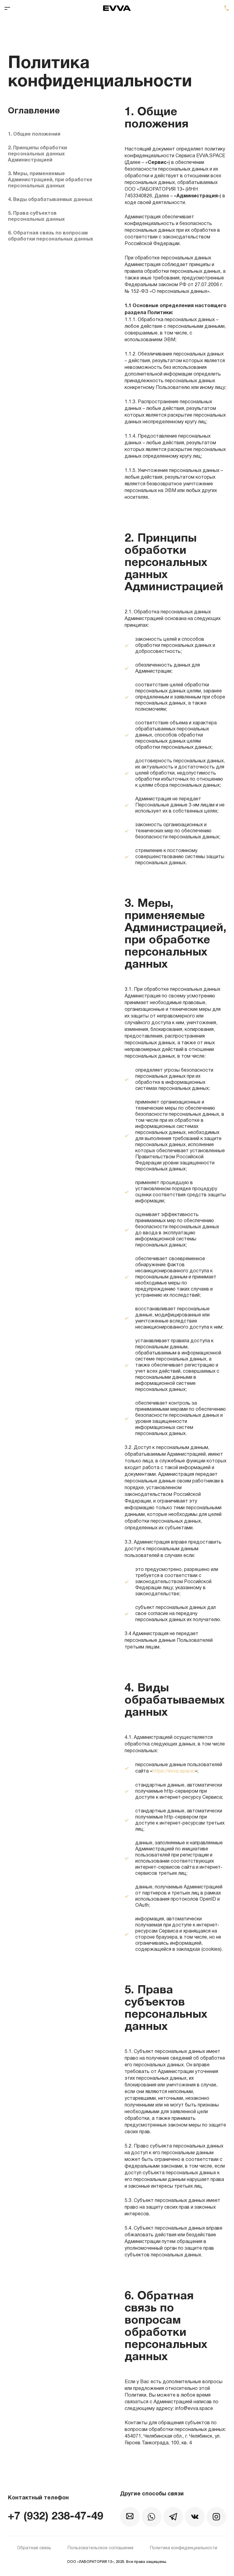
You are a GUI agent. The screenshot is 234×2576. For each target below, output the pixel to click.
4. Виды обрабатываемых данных (50, 200)
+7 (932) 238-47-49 (227, 8)
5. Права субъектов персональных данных (36, 217)
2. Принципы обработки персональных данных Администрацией (37, 154)
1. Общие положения (34, 134)
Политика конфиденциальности (184, 2548)
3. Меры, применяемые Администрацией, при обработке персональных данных (50, 180)
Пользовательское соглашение (101, 2548)
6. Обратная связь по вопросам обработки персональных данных (51, 236)
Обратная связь (34, 2548)
